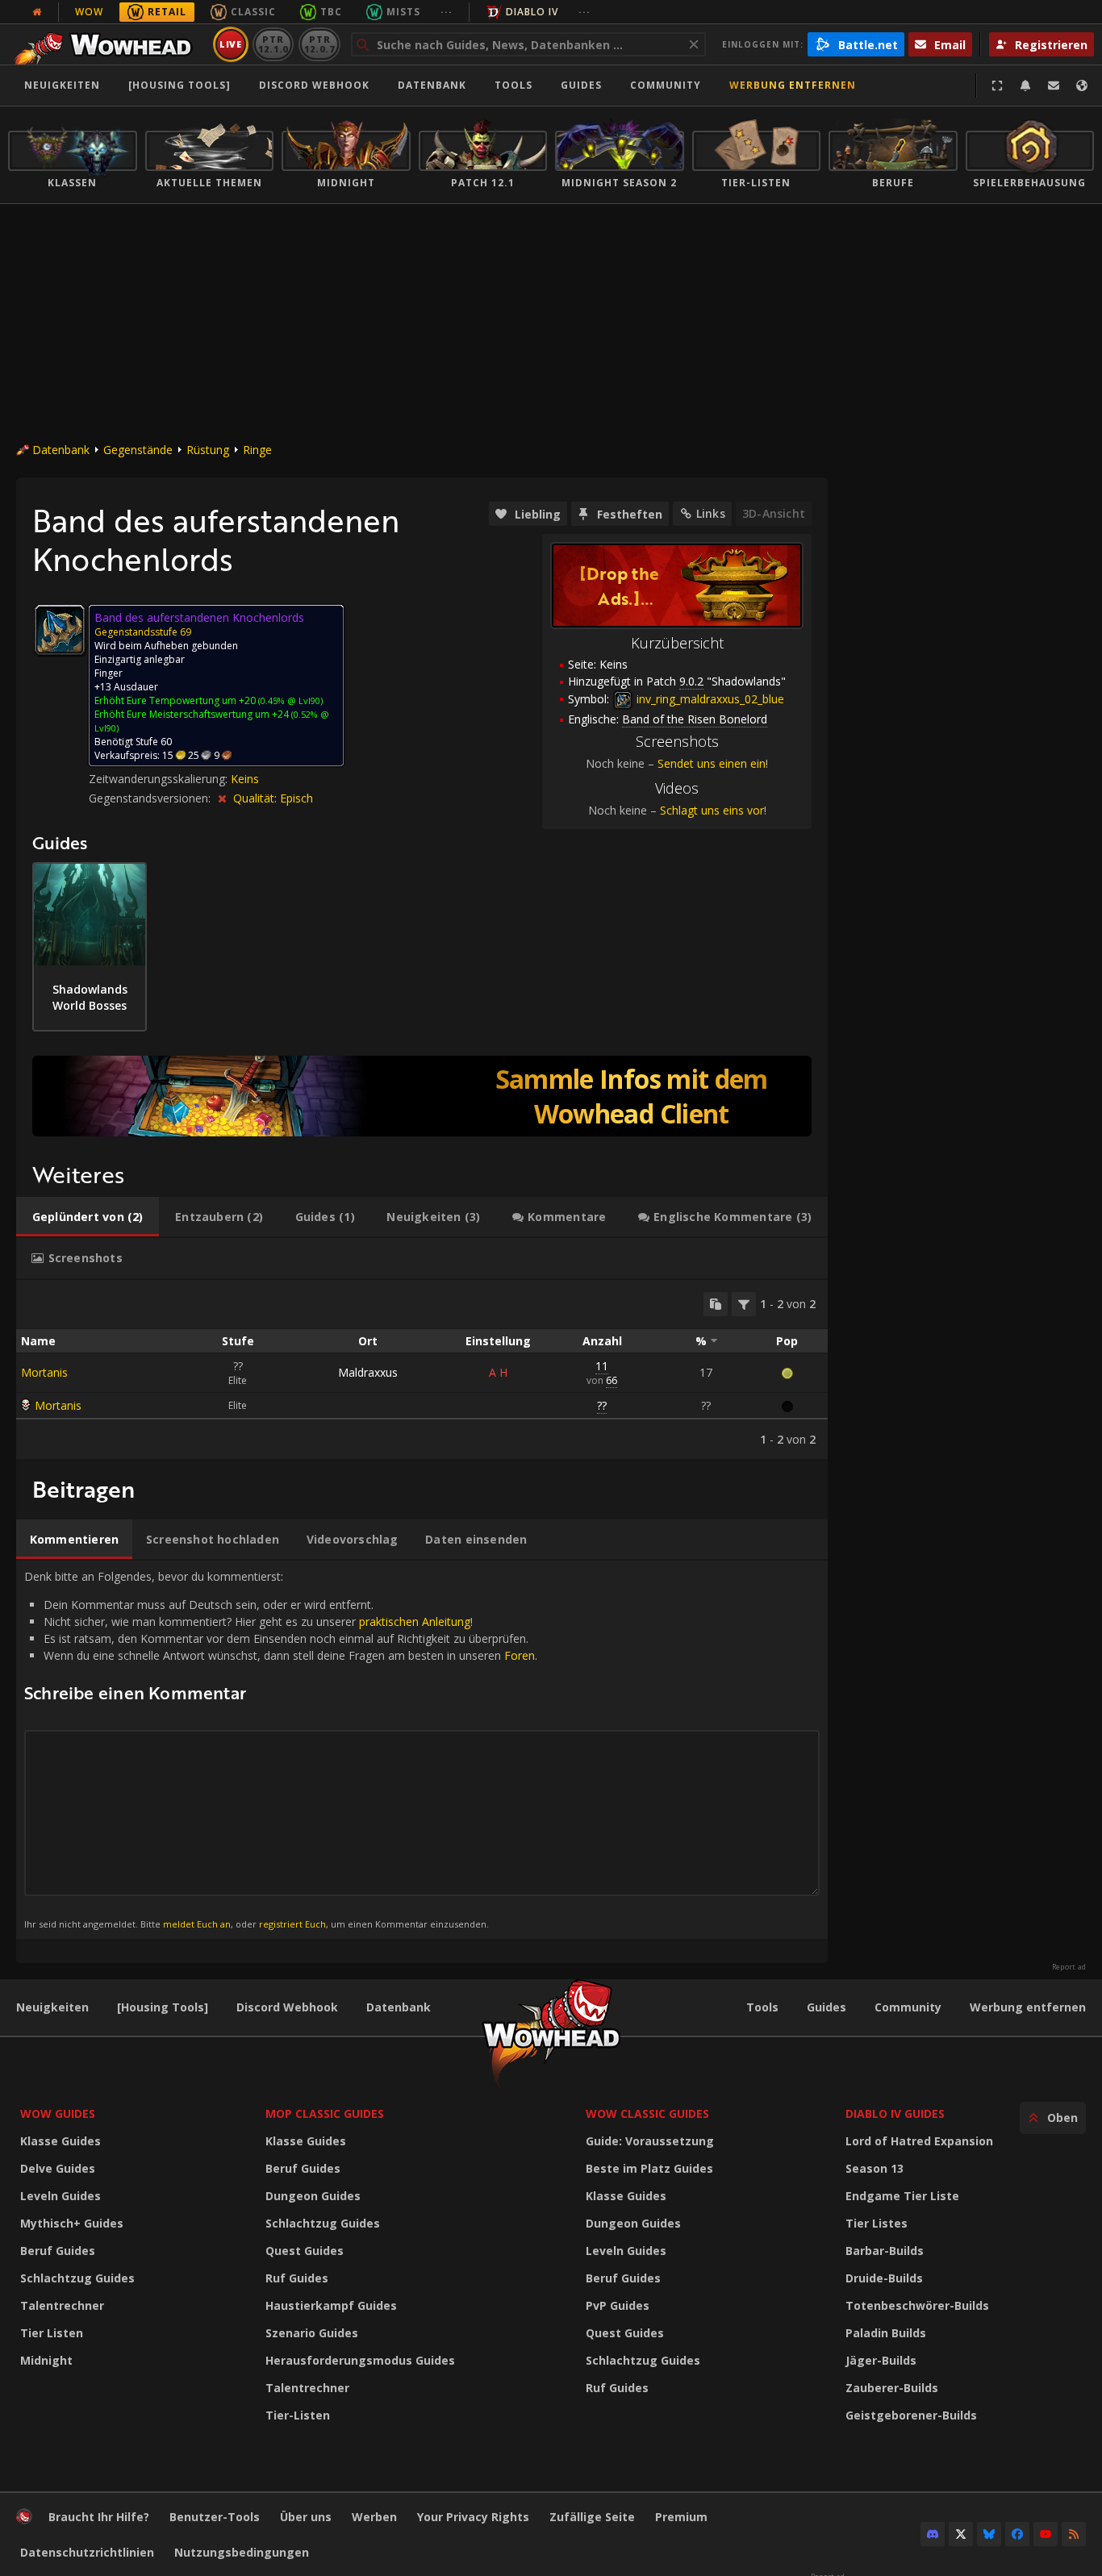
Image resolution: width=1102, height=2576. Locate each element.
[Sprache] (1082, 85)
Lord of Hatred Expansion (919, 2141)
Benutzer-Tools (215, 2517)
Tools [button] (513, 85)
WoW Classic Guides (647, 2113)
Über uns (306, 2517)
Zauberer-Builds (892, 2388)
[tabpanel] (422, 1369)
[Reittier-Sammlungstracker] (422, 1096)
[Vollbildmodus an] (997, 85)
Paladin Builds (886, 2333)
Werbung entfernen (793, 85)
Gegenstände (138, 450)
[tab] (88, 1217)
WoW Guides (58, 2113)
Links (711, 513)
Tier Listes (877, 2223)
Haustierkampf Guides (331, 2305)
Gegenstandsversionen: (151, 798)
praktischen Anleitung (415, 1621)
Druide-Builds (884, 2278)
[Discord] (933, 2534)
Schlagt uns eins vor (712, 810)
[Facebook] (1017, 2534)
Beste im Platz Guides (649, 2168)
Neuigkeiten (62, 85)
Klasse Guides (61, 2141)
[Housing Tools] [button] (179, 85)
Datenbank (432, 85)
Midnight (46, 2360)
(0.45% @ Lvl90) (289, 700)
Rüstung (208, 450)
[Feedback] (1054, 85)
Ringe (257, 450)
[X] (961, 2534)
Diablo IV (532, 12)
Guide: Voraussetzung (650, 2141)
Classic (253, 12)
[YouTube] (1046, 2534)
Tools (762, 2007)
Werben (374, 2517)
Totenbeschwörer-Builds (917, 2305)
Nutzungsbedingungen (242, 2552)
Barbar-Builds (885, 2251)
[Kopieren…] (716, 1304)
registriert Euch (292, 1924)
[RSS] (1074, 2534)
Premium (681, 2517)
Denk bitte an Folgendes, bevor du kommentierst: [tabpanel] (281, 1749)
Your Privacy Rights (473, 2517)
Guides (581, 85)
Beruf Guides (58, 2251)
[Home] (108, 44)
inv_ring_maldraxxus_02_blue (709, 699)
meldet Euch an (197, 1924)
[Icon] (60, 630)
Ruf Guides (297, 2278)
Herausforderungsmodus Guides (360, 2360)
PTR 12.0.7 (319, 44)
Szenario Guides (312, 2333)
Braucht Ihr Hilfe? (99, 2517)
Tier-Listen (298, 2415)
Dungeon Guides (313, 2196)
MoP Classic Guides (325, 2113)
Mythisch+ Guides (72, 2223)
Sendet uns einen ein (712, 763)
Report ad (1069, 1967)
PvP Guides (618, 2305)
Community (666, 85)
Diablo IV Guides (895, 2113)
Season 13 (875, 2168)
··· (447, 12)
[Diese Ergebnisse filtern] (744, 1304)
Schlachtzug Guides (77, 2278)
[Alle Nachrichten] (37, 12)
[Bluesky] (989, 2534)
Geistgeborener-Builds (911, 2415)
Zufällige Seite (592, 2517)
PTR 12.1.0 (273, 44)
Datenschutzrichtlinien (87, 2552)
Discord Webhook (314, 85)
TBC (331, 12)
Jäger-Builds (881, 2360)
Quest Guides (305, 2251)
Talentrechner (62, 2305)
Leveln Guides (61, 2196)
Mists (403, 12)
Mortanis (44, 1372)
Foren (520, 1655)
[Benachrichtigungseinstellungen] (1025, 85)
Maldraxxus (368, 1372)
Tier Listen (52, 2333)
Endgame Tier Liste (902, 2196)
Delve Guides (58, 2168)
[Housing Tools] (163, 2007)
